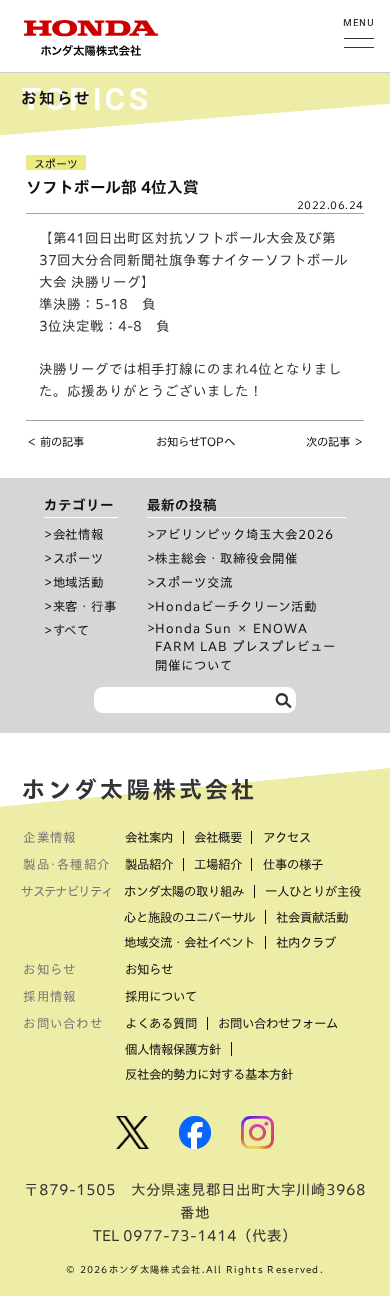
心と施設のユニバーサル (189, 917)
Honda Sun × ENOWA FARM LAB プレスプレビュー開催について (245, 646)
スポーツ (79, 558)
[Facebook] (195, 1132)
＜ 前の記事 (55, 441)
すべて (72, 630)
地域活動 (79, 582)
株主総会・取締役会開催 (226, 558)
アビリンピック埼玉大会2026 (244, 534)
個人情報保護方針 (173, 1049)
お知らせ (149, 969)
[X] (132, 1132)
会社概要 (218, 837)
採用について (161, 996)
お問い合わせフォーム (278, 1023)
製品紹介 (149, 864)
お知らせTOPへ (195, 441)
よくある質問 (161, 1023)
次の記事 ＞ (335, 441)
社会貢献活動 (312, 917)
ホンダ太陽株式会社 (140, 789)
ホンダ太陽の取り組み (184, 891)
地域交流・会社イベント (189, 942)
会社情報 (79, 534)
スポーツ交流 (194, 582)
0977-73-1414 (180, 1235)
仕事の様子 (293, 864)
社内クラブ (306, 942)
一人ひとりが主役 (313, 891)
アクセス (287, 837)
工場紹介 (218, 864)
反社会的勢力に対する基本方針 (209, 1074)
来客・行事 (85, 606)
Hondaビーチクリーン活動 (236, 606)
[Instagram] (257, 1132)
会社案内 (149, 837)
